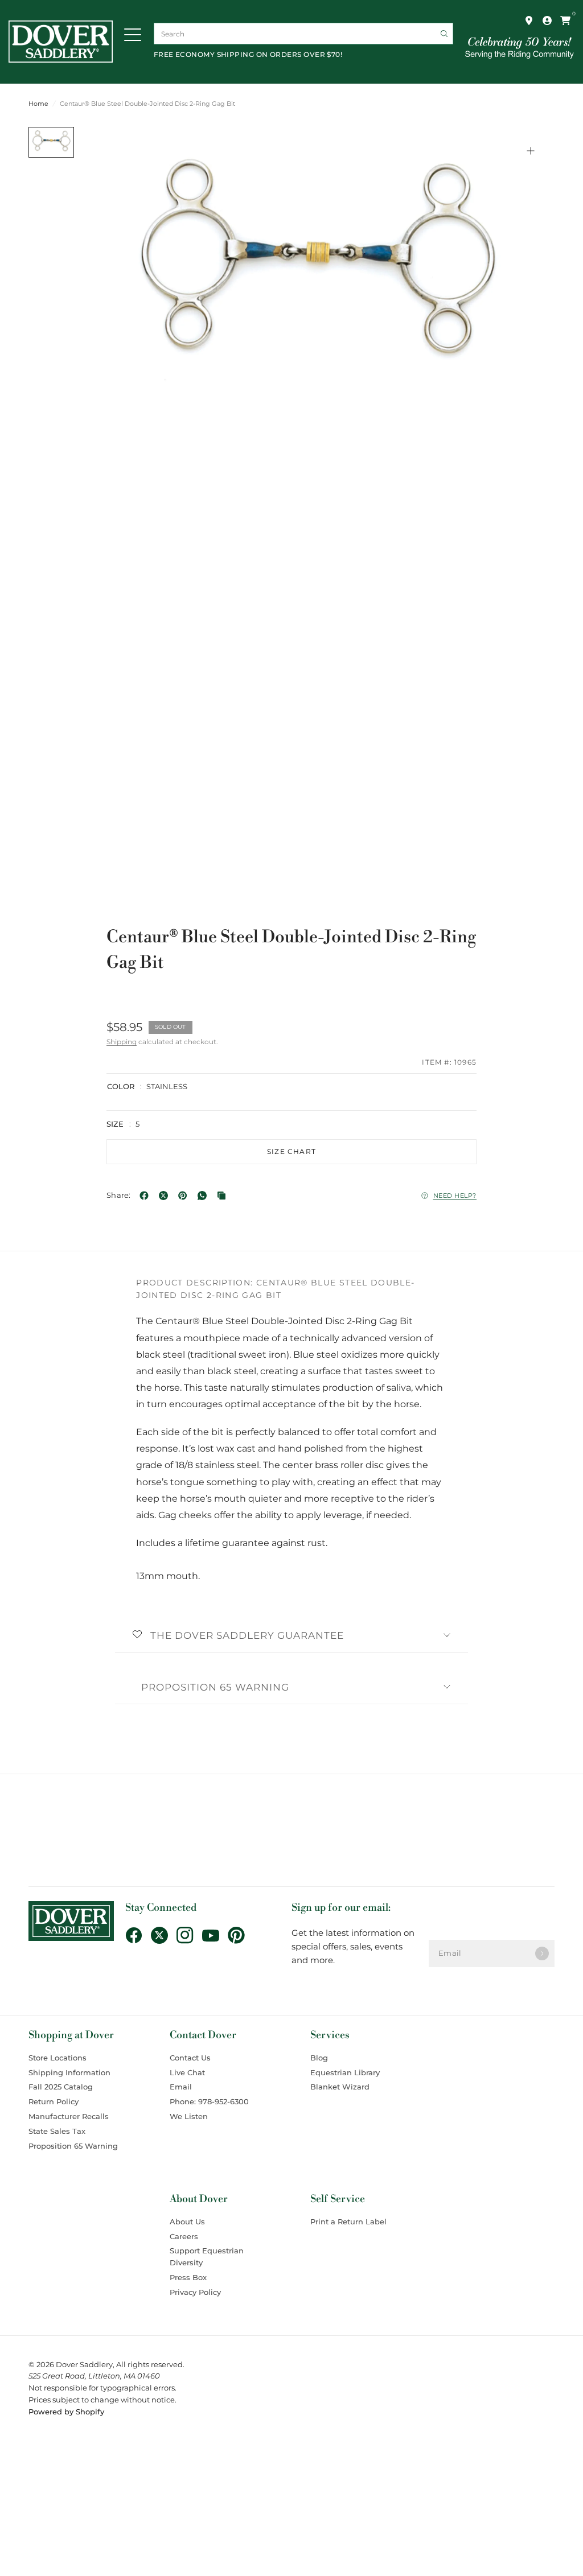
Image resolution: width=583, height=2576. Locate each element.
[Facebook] (146, 1196)
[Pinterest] (185, 1196)
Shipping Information (69, 2072)
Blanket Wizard (340, 2087)
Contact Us (190, 2058)
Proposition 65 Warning (215, 1687)
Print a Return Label (348, 2221)
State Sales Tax (57, 2131)
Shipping (122, 1042)
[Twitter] (164, 1935)
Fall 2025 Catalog (61, 2087)
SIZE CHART (291, 1151)
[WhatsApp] (204, 1196)
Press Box (188, 2277)
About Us (187, 2221)
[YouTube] (215, 1935)
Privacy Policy (195, 2292)
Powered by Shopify (66, 2412)
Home (38, 104)
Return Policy (54, 2101)
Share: (119, 1195)
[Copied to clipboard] (224, 1196)
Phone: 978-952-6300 (209, 2101)
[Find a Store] (529, 20)
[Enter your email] (542, 1953)
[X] (166, 1196)
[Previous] (109, 287)
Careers (184, 2236)
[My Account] (547, 20)
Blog (319, 2058)
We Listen (189, 2116)
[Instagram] (189, 1935)
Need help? (455, 1196)
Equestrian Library (345, 2072)
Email (181, 2087)
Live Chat (187, 2072)
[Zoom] (531, 151)
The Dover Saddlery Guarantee (247, 1635)
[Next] (525, 287)
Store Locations (58, 2058)
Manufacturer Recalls (69, 2116)
